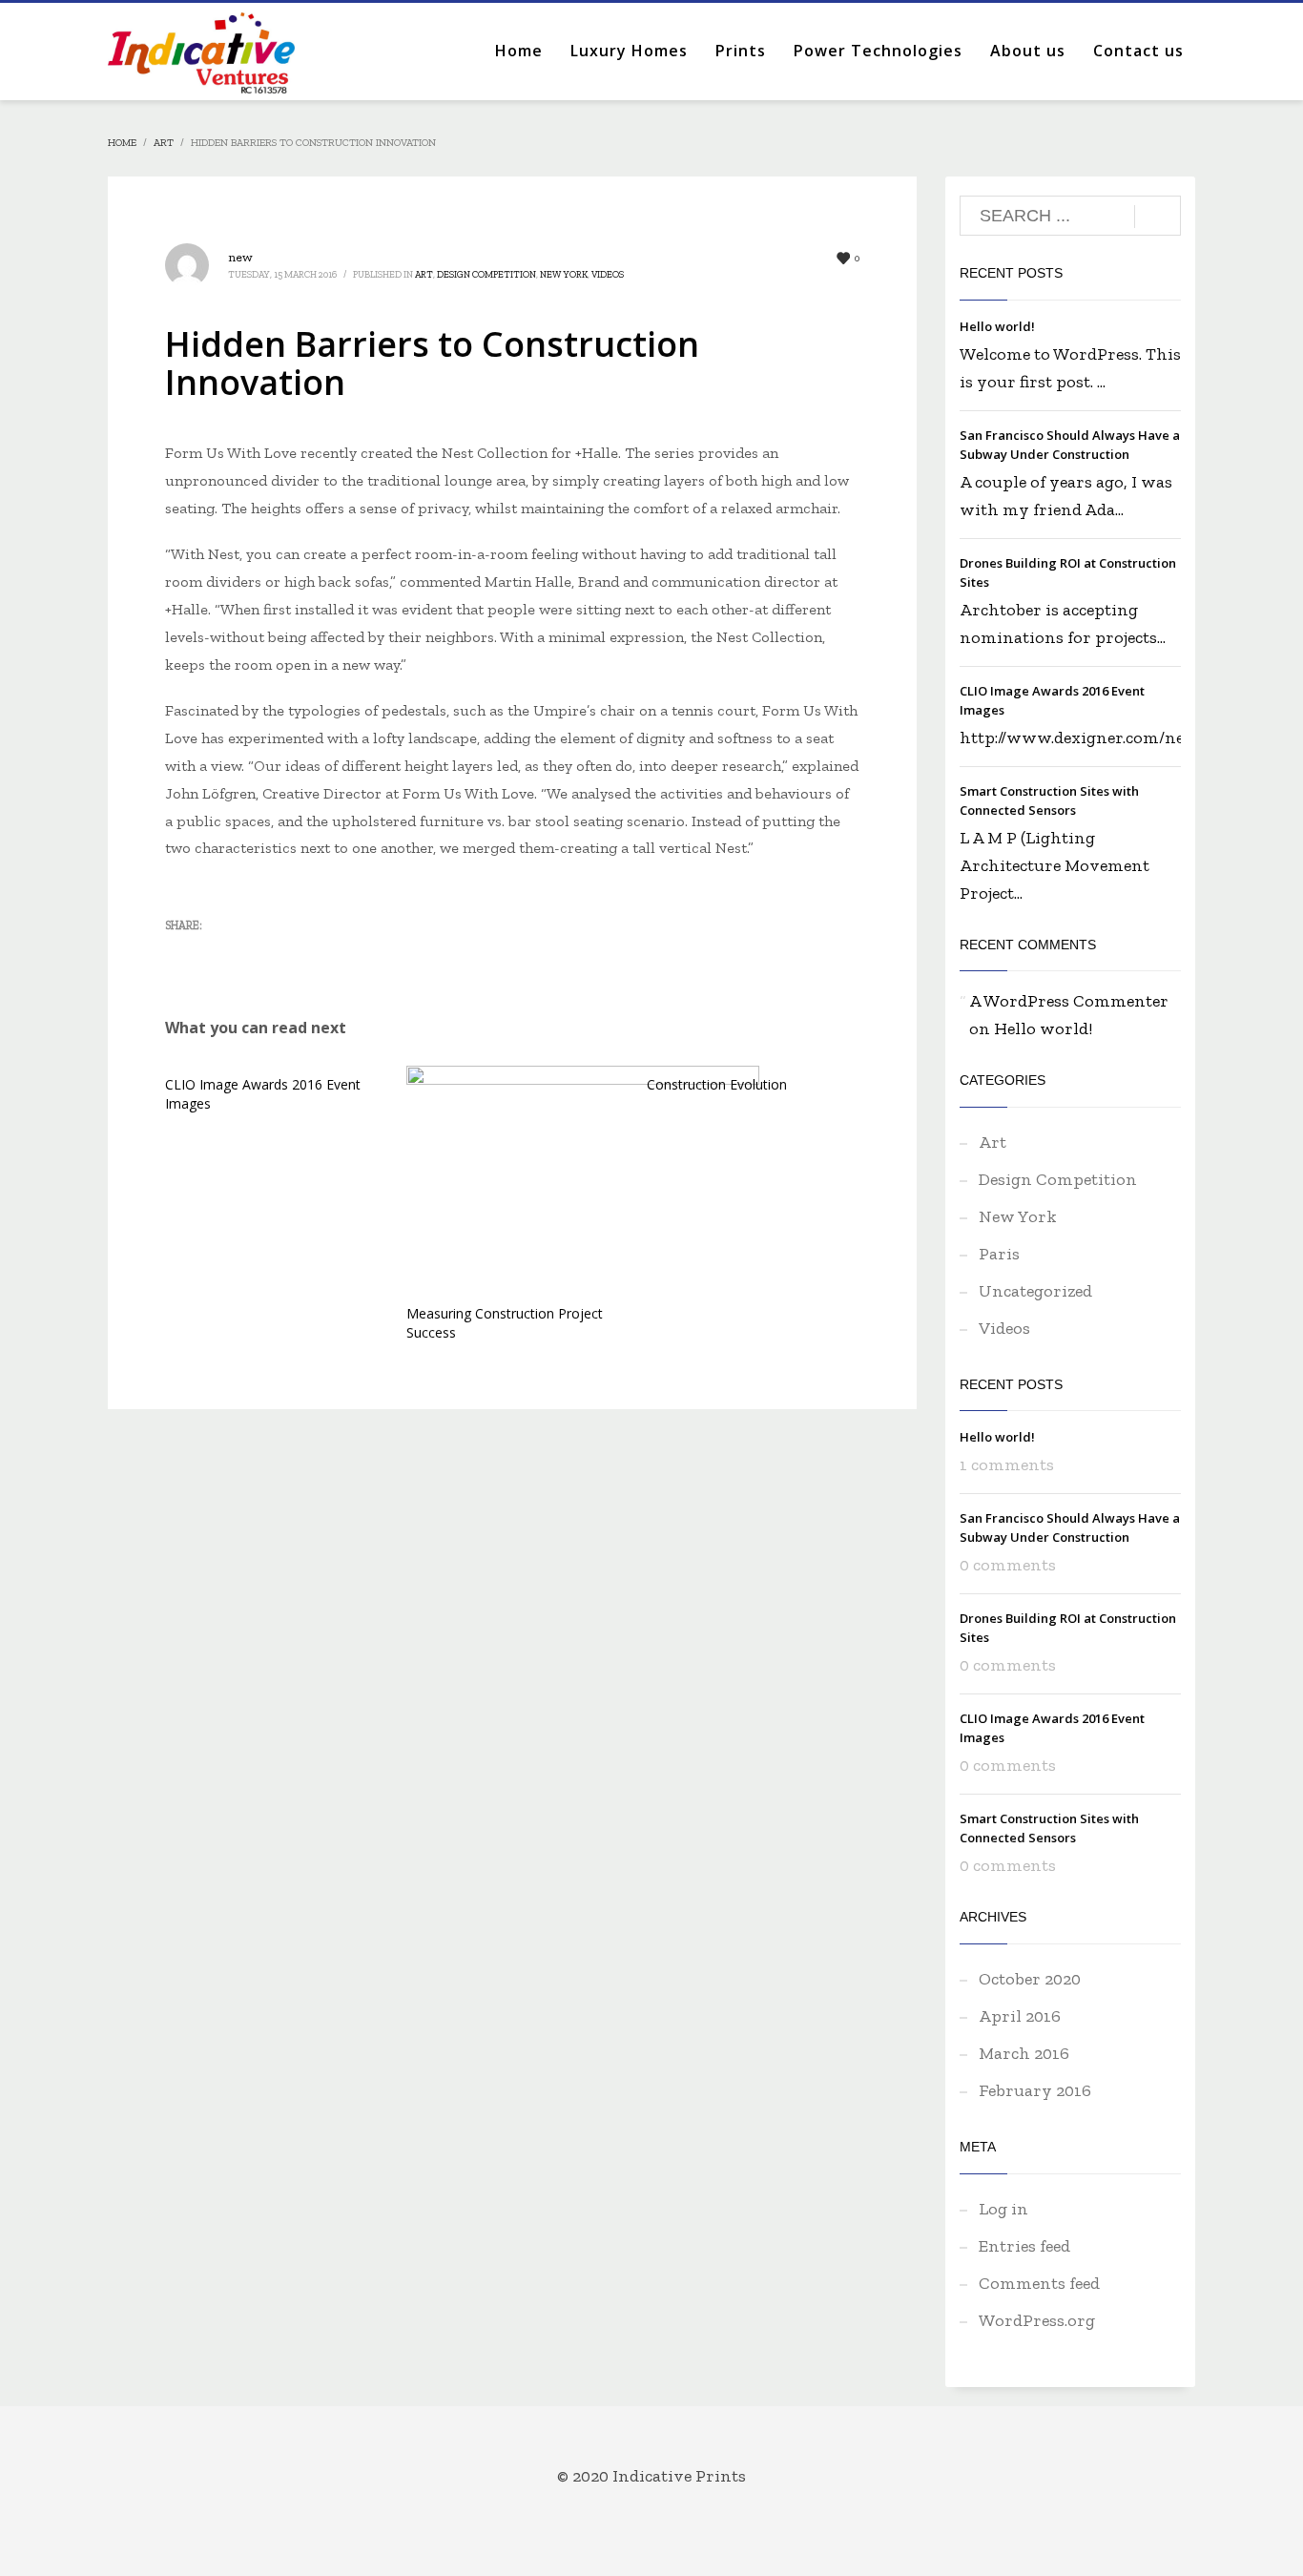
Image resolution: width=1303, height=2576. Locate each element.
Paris (999, 1254)
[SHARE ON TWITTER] (179, 956)
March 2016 (1024, 2053)
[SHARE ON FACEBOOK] (213, 955)
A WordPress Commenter (1069, 1001)
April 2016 (1020, 2016)
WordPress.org (1037, 2320)
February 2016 (1035, 2090)
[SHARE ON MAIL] (313, 955)
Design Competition (486, 275)
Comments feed (1039, 2283)
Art (424, 275)
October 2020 (1030, 1979)
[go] (1158, 217)
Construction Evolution (717, 1084)
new (240, 257)
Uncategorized (1035, 1291)
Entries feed (1024, 2246)
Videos (608, 275)
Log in (1003, 2209)
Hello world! (997, 326)
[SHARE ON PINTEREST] (279, 955)
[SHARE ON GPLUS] (246, 955)
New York (564, 275)
